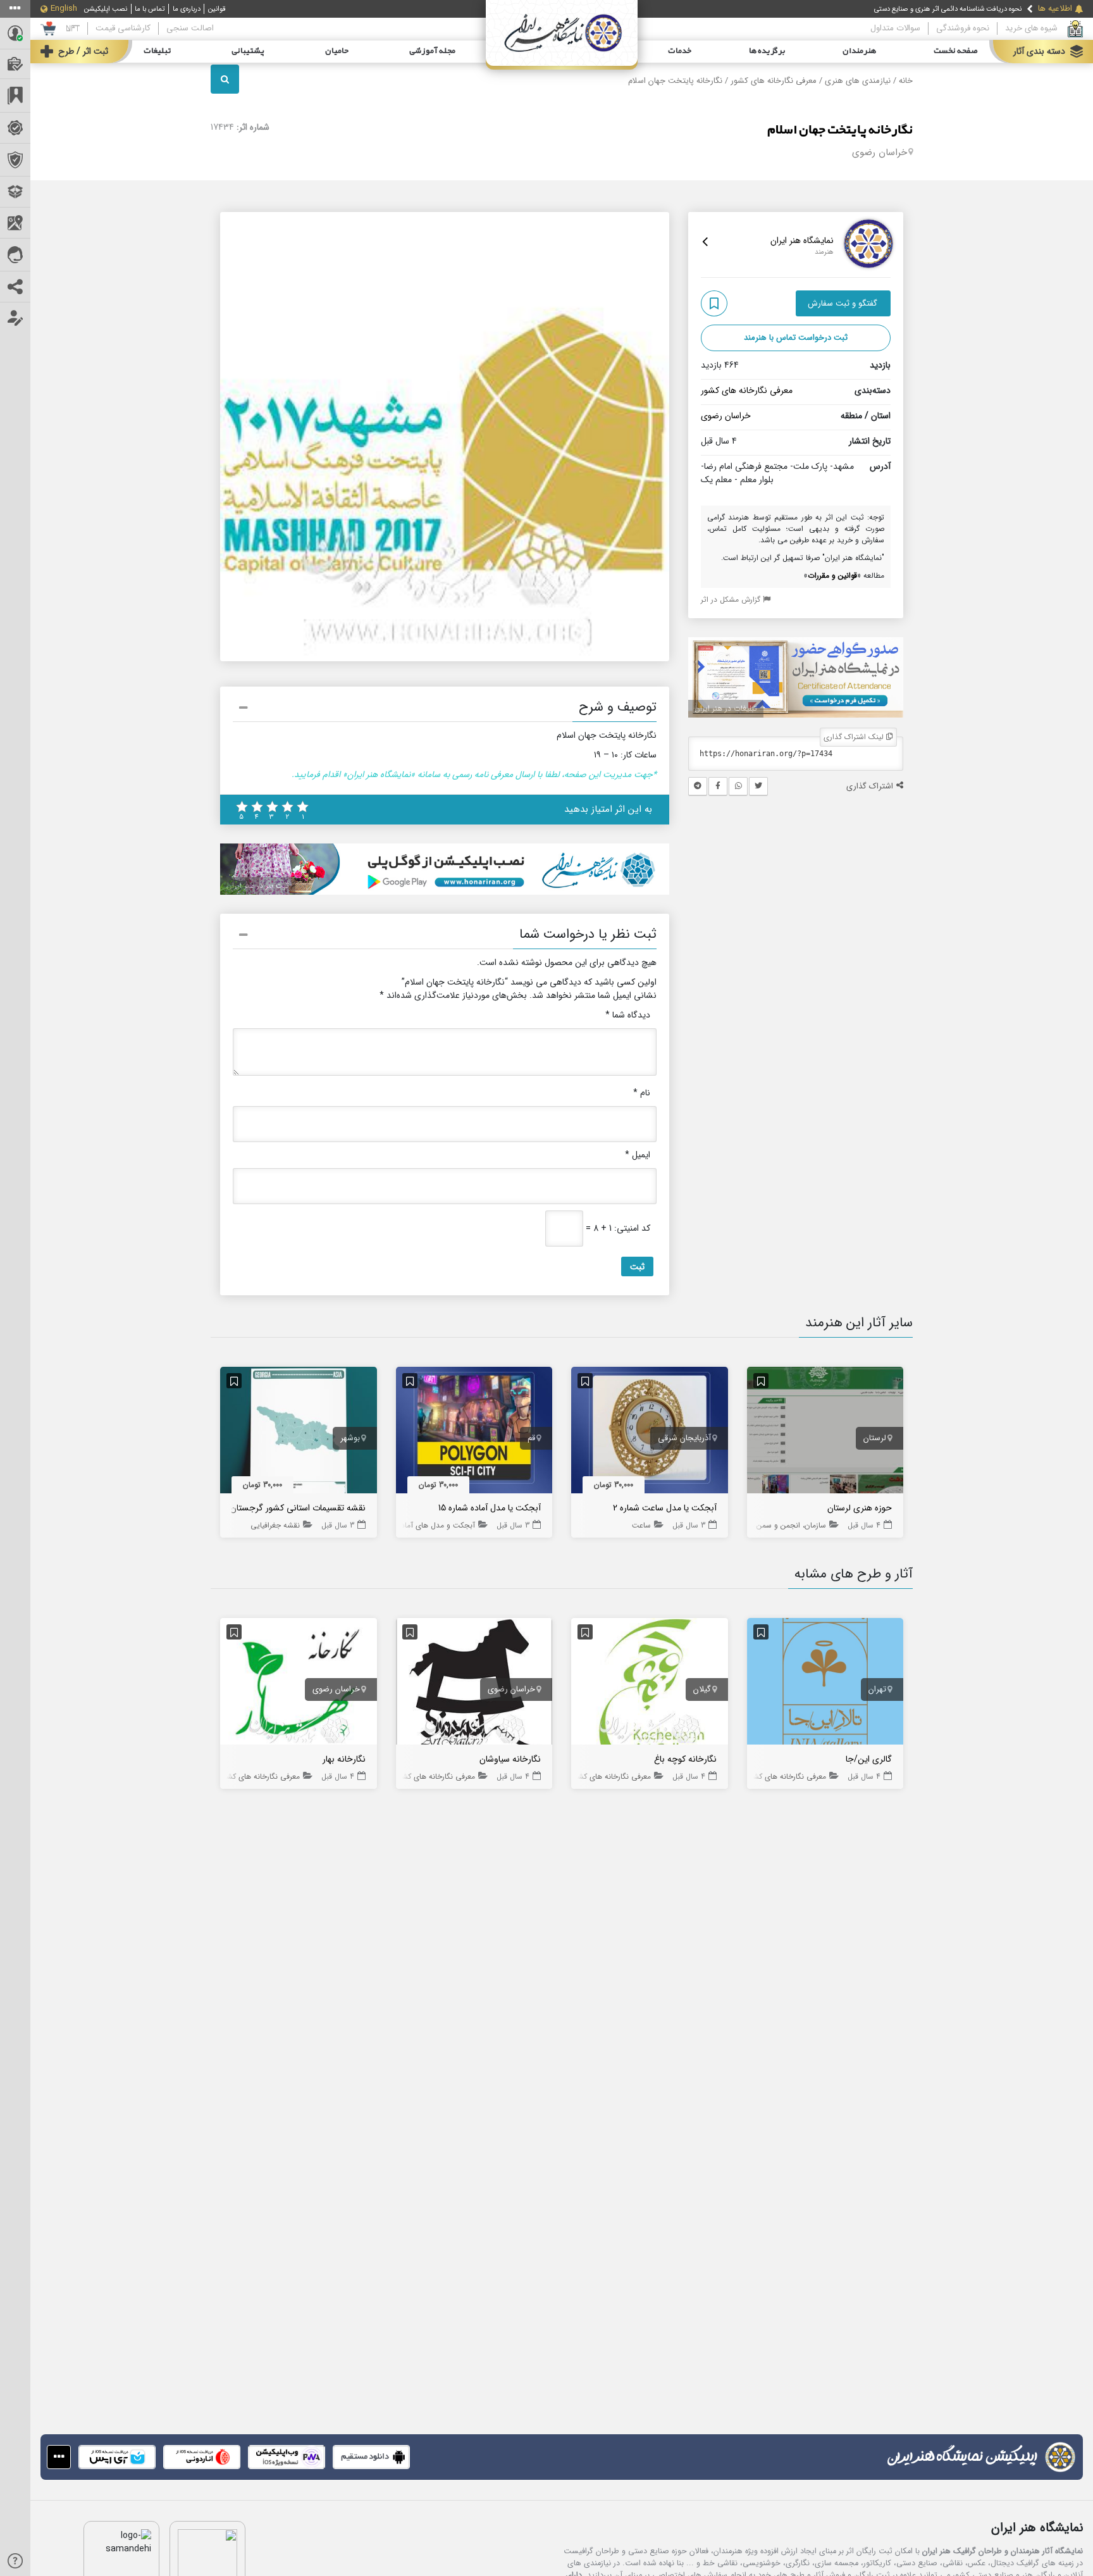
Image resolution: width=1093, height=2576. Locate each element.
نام (642, 1093)
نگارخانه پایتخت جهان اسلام (840, 130)
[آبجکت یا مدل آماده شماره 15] (474, 1433)
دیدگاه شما (628, 1015)
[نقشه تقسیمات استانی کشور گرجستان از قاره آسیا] (299, 1433)
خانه (906, 81)
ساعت (641, 1525)
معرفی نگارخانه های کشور (774, 81)
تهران (877, 1689)
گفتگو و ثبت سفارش (843, 303)
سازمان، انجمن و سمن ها (787, 1525)
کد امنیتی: (632, 1229)
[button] (445, 709)
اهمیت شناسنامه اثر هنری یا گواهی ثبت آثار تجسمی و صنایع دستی (927, 11)
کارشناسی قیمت (123, 28)
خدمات (680, 51)
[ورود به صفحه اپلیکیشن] (59, 2457)
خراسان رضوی (880, 152)
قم (531, 1438)
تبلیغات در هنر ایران (726, 708)
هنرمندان (859, 51)
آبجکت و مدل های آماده (436, 1525)
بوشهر (350, 1438)
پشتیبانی (248, 51)
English (64, 9)
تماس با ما (150, 9)
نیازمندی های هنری (858, 81)
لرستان (875, 1438)
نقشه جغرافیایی (275, 1525)
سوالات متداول (895, 28)
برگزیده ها (767, 51)
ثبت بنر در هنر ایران (258, 886)
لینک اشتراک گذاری (855, 737)
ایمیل (638, 1155)
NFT (73, 28)
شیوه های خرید (1031, 28)
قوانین (217, 9)
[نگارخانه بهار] (299, 1684)
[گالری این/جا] (825, 1684)
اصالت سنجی (190, 28)
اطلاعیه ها (1055, 9)
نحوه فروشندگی (963, 28)
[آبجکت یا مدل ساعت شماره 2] (650, 1433)
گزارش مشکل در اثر (732, 600)
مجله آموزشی (432, 51)
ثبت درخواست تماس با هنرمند (796, 338)
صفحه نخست (956, 51)
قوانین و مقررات (832, 576)
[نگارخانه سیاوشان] (474, 1684)
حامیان (337, 51)
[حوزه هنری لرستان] (825, 1433)
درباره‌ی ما (187, 9)
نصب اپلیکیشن (106, 9)
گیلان (702, 1689)
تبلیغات (157, 51)
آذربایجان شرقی (684, 1438)
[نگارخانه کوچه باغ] (650, 1684)
